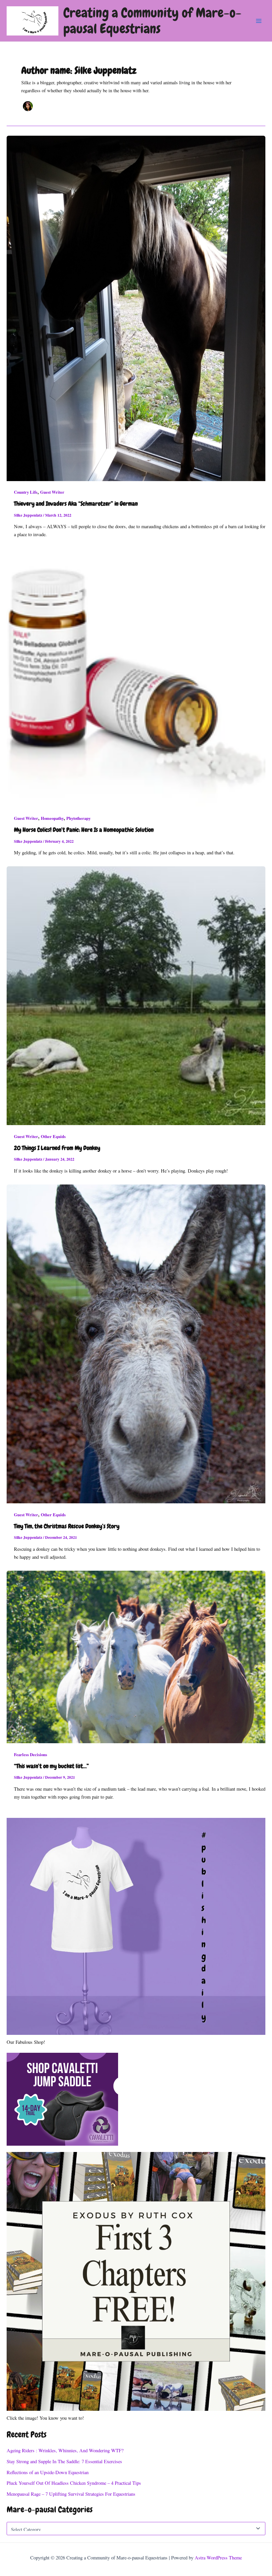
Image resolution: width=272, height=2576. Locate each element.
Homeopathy (52, 818)
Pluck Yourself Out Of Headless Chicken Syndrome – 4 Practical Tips (74, 2483)
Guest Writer (52, 492)
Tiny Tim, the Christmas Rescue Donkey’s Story (67, 1526)
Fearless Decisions (31, 1754)
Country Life (26, 492)
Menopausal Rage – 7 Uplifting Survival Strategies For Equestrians (71, 2494)
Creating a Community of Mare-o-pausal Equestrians (152, 21)
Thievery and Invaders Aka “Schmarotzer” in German (76, 504)
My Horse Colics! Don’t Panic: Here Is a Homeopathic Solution (84, 830)
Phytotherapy (78, 818)
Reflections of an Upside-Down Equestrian (48, 2472)
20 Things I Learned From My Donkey (57, 1148)
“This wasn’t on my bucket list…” (51, 1766)
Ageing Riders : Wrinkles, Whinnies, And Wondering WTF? (65, 2450)
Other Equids (53, 1136)
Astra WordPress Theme (218, 2558)
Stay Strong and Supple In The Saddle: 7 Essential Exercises (64, 2461)
